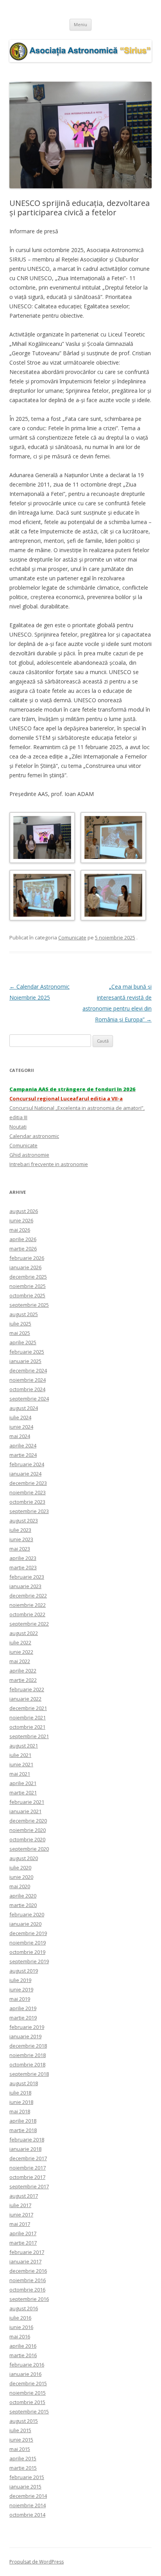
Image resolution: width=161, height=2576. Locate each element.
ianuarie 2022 (25, 1699)
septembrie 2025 (29, 1305)
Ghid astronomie (29, 1155)
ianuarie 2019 (25, 2036)
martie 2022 (23, 1680)
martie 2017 (23, 2243)
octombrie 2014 (27, 2515)
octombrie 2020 (27, 1839)
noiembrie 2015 (28, 2393)
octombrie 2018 (27, 2064)
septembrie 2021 (29, 1736)
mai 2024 (20, 1436)
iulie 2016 (20, 2318)
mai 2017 (20, 2224)
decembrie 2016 (28, 2271)
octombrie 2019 (27, 1952)
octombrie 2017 (27, 2177)
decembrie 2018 (28, 2046)
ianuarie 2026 (25, 1267)
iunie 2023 (21, 1539)
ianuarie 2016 (25, 2374)
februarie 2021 (27, 1802)
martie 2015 (23, 2468)
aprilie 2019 (23, 2008)
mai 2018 (20, 2111)
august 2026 (24, 1211)
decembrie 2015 (28, 2383)
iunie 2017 (21, 2215)
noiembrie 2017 (28, 2168)
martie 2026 (23, 1249)
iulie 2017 (20, 2205)
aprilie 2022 (23, 1671)
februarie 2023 (27, 1577)
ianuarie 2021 (25, 1811)
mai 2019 (20, 1999)
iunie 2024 (21, 1427)
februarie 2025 (27, 1352)
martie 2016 (23, 2355)
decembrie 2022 (28, 1596)
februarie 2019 (27, 2027)
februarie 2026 (27, 1258)
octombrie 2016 (27, 2290)
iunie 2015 (21, 2440)
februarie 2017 (27, 2252)
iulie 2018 (20, 2093)
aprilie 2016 (23, 2346)
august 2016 (24, 2308)
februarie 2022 (27, 1689)
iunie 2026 (21, 1220)
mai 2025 (20, 1333)
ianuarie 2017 (25, 2261)
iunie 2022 (21, 1652)
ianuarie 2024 (25, 1474)
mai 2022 (20, 1661)
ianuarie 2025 (25, 1361)
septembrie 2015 (29, 2411)
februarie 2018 (27, 2140)
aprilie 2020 (23, 1896)
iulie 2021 (20, 1755)
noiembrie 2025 (28, 1286)
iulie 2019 (20, 1980)
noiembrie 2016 (28, 2280)
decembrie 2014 (28, 2496)
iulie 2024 (20, 1417)
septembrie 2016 (29, 2299)
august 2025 (24, 1314)
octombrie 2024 (27, 1389)
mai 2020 (20, 1886)
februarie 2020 (27, 1914)
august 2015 (24, 2421)
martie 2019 (23, 2018)
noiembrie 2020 (28, 1830)
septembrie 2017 (29, 2186)
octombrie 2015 (27, 2402)
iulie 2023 (20, 1530)
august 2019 (24, 1971)
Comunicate (72, 937)
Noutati (18, 1127)
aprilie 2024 (23, 1445)
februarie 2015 (27, 2477)
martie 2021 (23, 1792)
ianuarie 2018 (25, 2149)
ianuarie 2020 (25, 1924)
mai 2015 (20, 2449)
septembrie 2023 (29, 1511)
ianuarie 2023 (25, 1586)
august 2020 (24, 1858)
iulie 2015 (20, 2430)
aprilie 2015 (23, 2458)
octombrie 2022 (27, 1614)
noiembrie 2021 (28, 1717)
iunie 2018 (21, 2102)
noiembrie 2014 (28, 2505)
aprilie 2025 (23, 1342)
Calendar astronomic (34, 1136)
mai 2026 (20, 1230)
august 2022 (24, 1633)
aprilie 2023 (23, 1558)
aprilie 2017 (23, 2233)
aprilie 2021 (23, 1783)
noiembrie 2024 (28, 1380)
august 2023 (24, 1521)
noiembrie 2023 (28, 1492)
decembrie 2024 (28, 1370)
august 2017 (24, 2196)
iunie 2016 (21, 2327)
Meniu (80, 24)
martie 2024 (23, 1455)
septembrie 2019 (29, 1961)
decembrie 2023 (28, 1483)
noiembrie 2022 (28, 1605)
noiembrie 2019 (28, 1943)
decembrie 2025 (28, 1277)
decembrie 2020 (28, 1821)
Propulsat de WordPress (37, 2562)
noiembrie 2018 (28, 2055)
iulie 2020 (20, 1868)
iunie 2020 (21, 1877)
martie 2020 (23, 1905)
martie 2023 (23, 1567)
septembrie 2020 (29, 1849)
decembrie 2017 (28, 2158)
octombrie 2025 (27, 1295)
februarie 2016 (27, 2365)
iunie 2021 (21, 1764)
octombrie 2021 (27, 1727)
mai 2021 (20, 1774)
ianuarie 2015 (25, 2487)
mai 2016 (20, 2336)
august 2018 (24, 2083)
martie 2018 (23, 2130)
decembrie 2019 (28, 1933)
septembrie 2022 (29, 1624)
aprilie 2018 (23, 2121)
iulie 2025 (20, 1324)
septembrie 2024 (29, 1399)
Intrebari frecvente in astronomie (49, 1164)
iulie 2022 (20, 1642)
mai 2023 (20, 1549)
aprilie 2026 (23, 1239)
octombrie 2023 (27, 1502)
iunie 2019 (21, 1989)
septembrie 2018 (29, 2074)
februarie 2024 (27, 1464)
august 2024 (24, 1408)
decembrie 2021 (28, 1708)
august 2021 (24, 1746)
